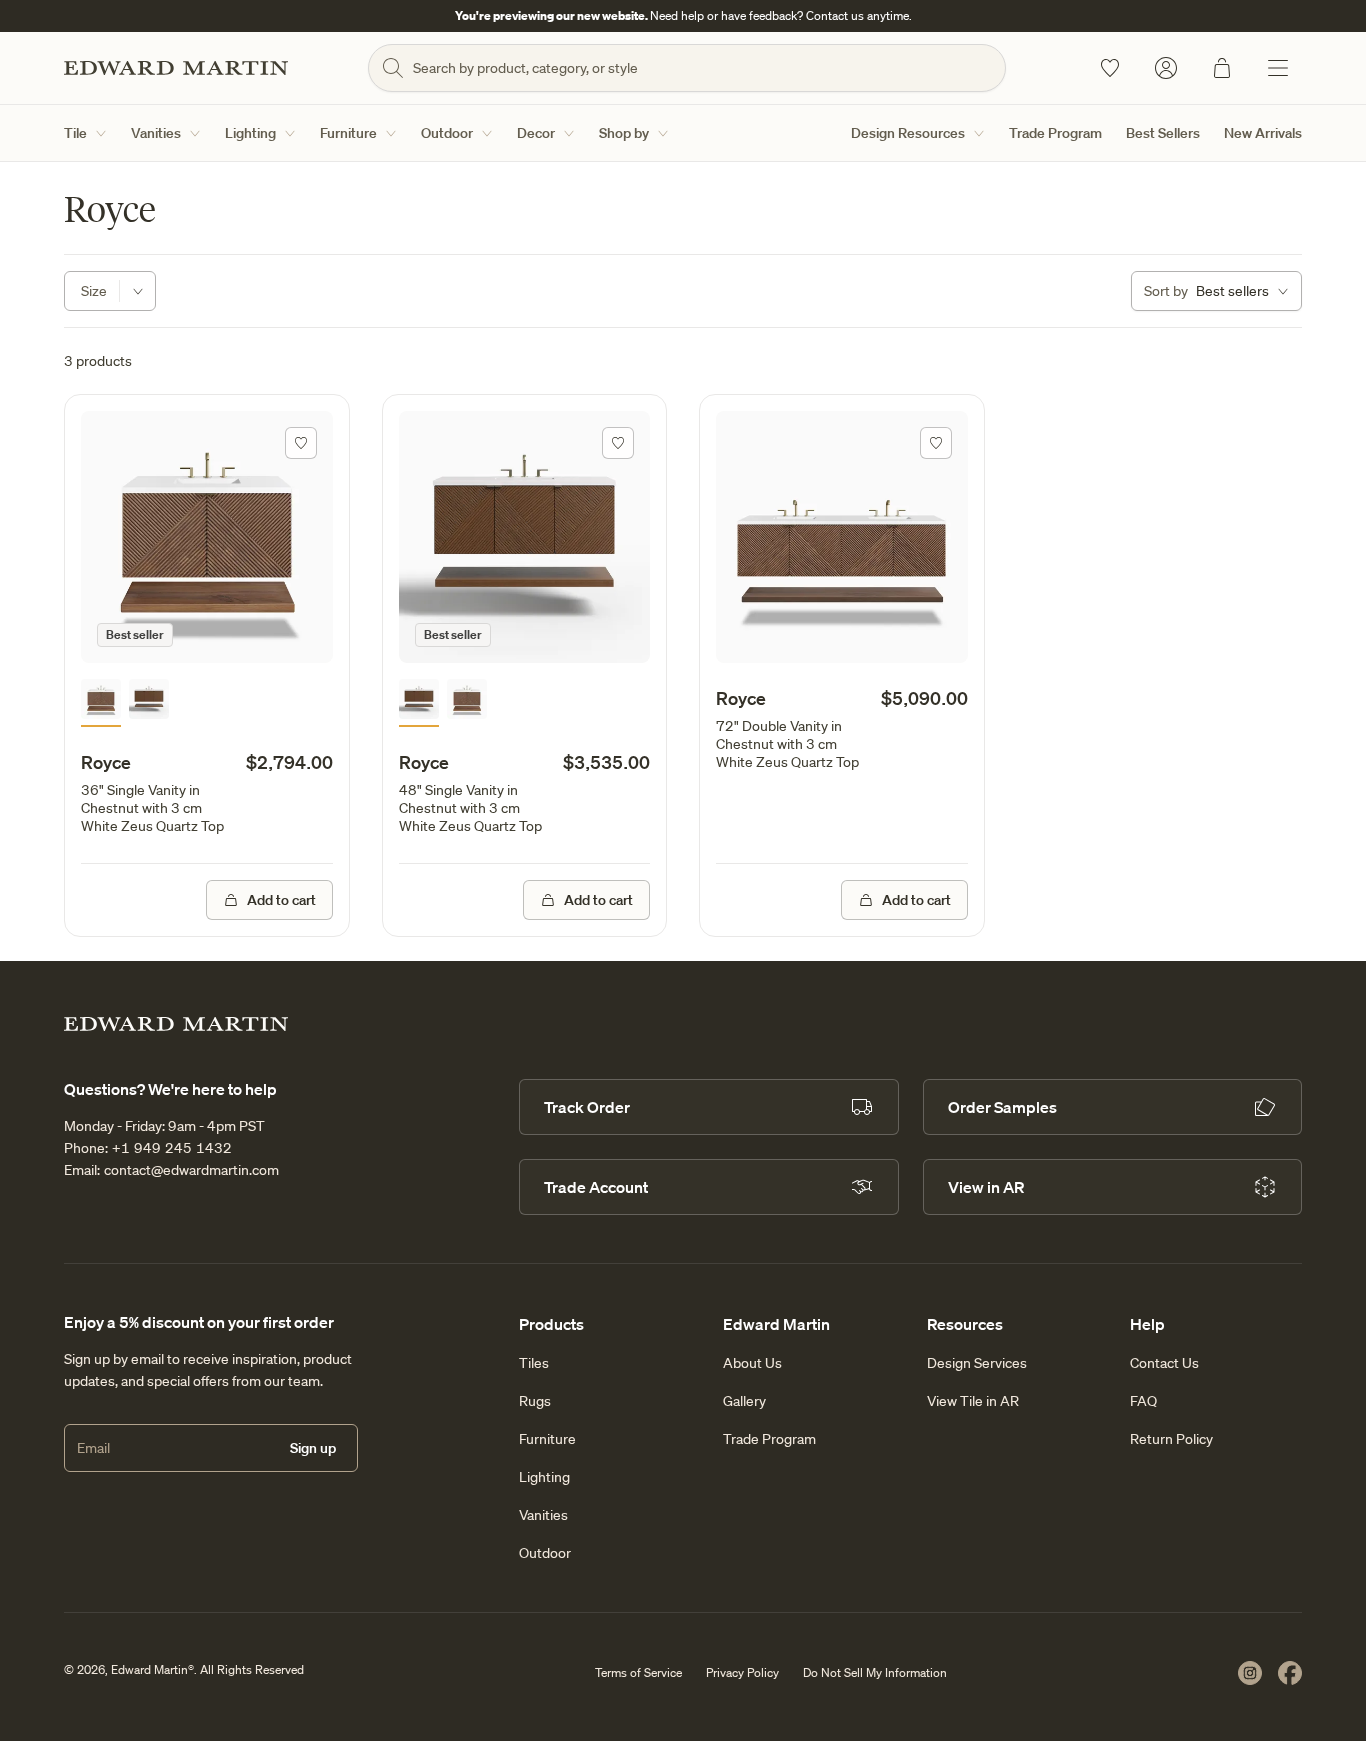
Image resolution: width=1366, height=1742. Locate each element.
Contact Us (1164, 1363)
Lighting (250, 133)
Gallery (744, 1401)
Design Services (977, 1363)
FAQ (1143, 1401)
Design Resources (908, 133)
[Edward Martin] (176, 68)
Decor (536, 133)
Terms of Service (638, 1672)
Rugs (535, 1401)
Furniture (348, 133)
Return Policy (1171, 1439)
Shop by (624, 133)
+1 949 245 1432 (172, 1148)
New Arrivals (1263, 133)
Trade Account (596, 1187)
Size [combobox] (94, 291)
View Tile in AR (973, 1401)
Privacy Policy (742, 1672)
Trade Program (1055, 133)
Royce (106, 762)
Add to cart (281, 900)
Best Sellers (1163, 133)
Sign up (313, 1448)
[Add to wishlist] (301, 443)
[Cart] (1222, 68)
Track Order (587, 1107)
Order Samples (1002, 1107)
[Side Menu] (1278, 68)
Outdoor (447, 133)
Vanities (156, 133)
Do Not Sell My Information (875, 1672)
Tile (75, 133)
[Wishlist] (1110, 68)
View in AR (986, 1187)
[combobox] (1216, 291)
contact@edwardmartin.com (191, 1170)
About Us (752, 1363)
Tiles (534, 1363)
